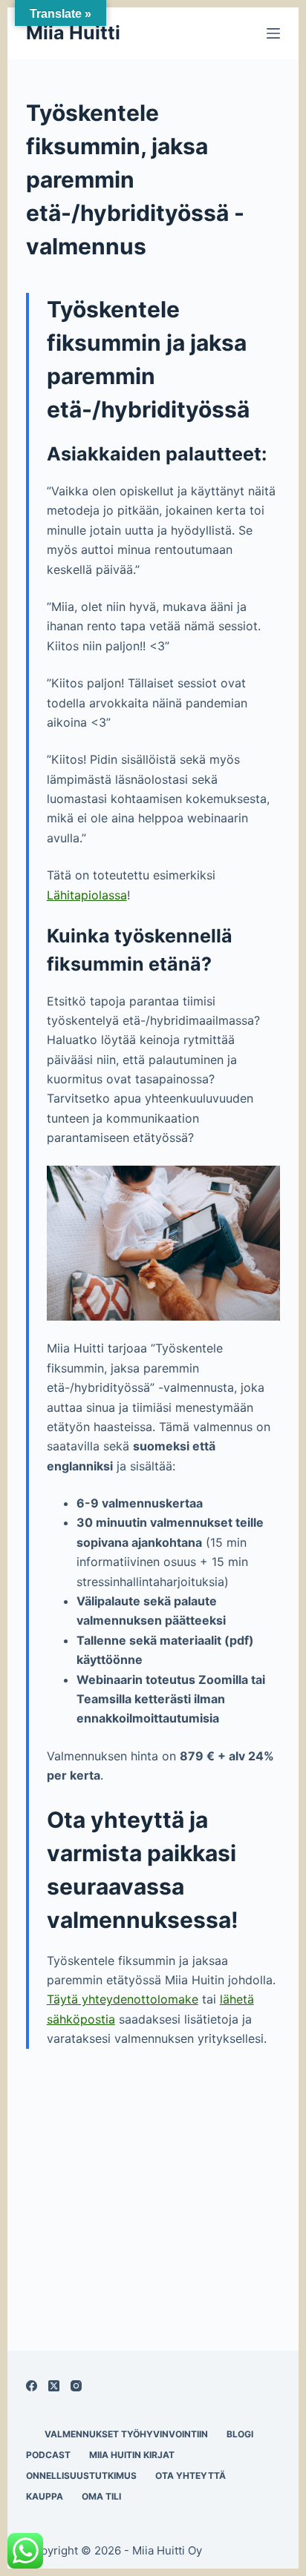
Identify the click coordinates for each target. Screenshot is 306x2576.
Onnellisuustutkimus (81, 2476)
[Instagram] (76, 2386)
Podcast (48, 2455)
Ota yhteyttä (191, 2476)
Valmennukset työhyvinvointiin (126, 2434)
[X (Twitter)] (54, 2386)
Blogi (240, 2434)
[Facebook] (32, 2386)
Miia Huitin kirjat (132, 2455)
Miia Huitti (73, 33)
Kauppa (45, 2496)
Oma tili (101, 2496)
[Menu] (273, 33)
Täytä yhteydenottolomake (123, 1999)
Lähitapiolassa (87, 895)
